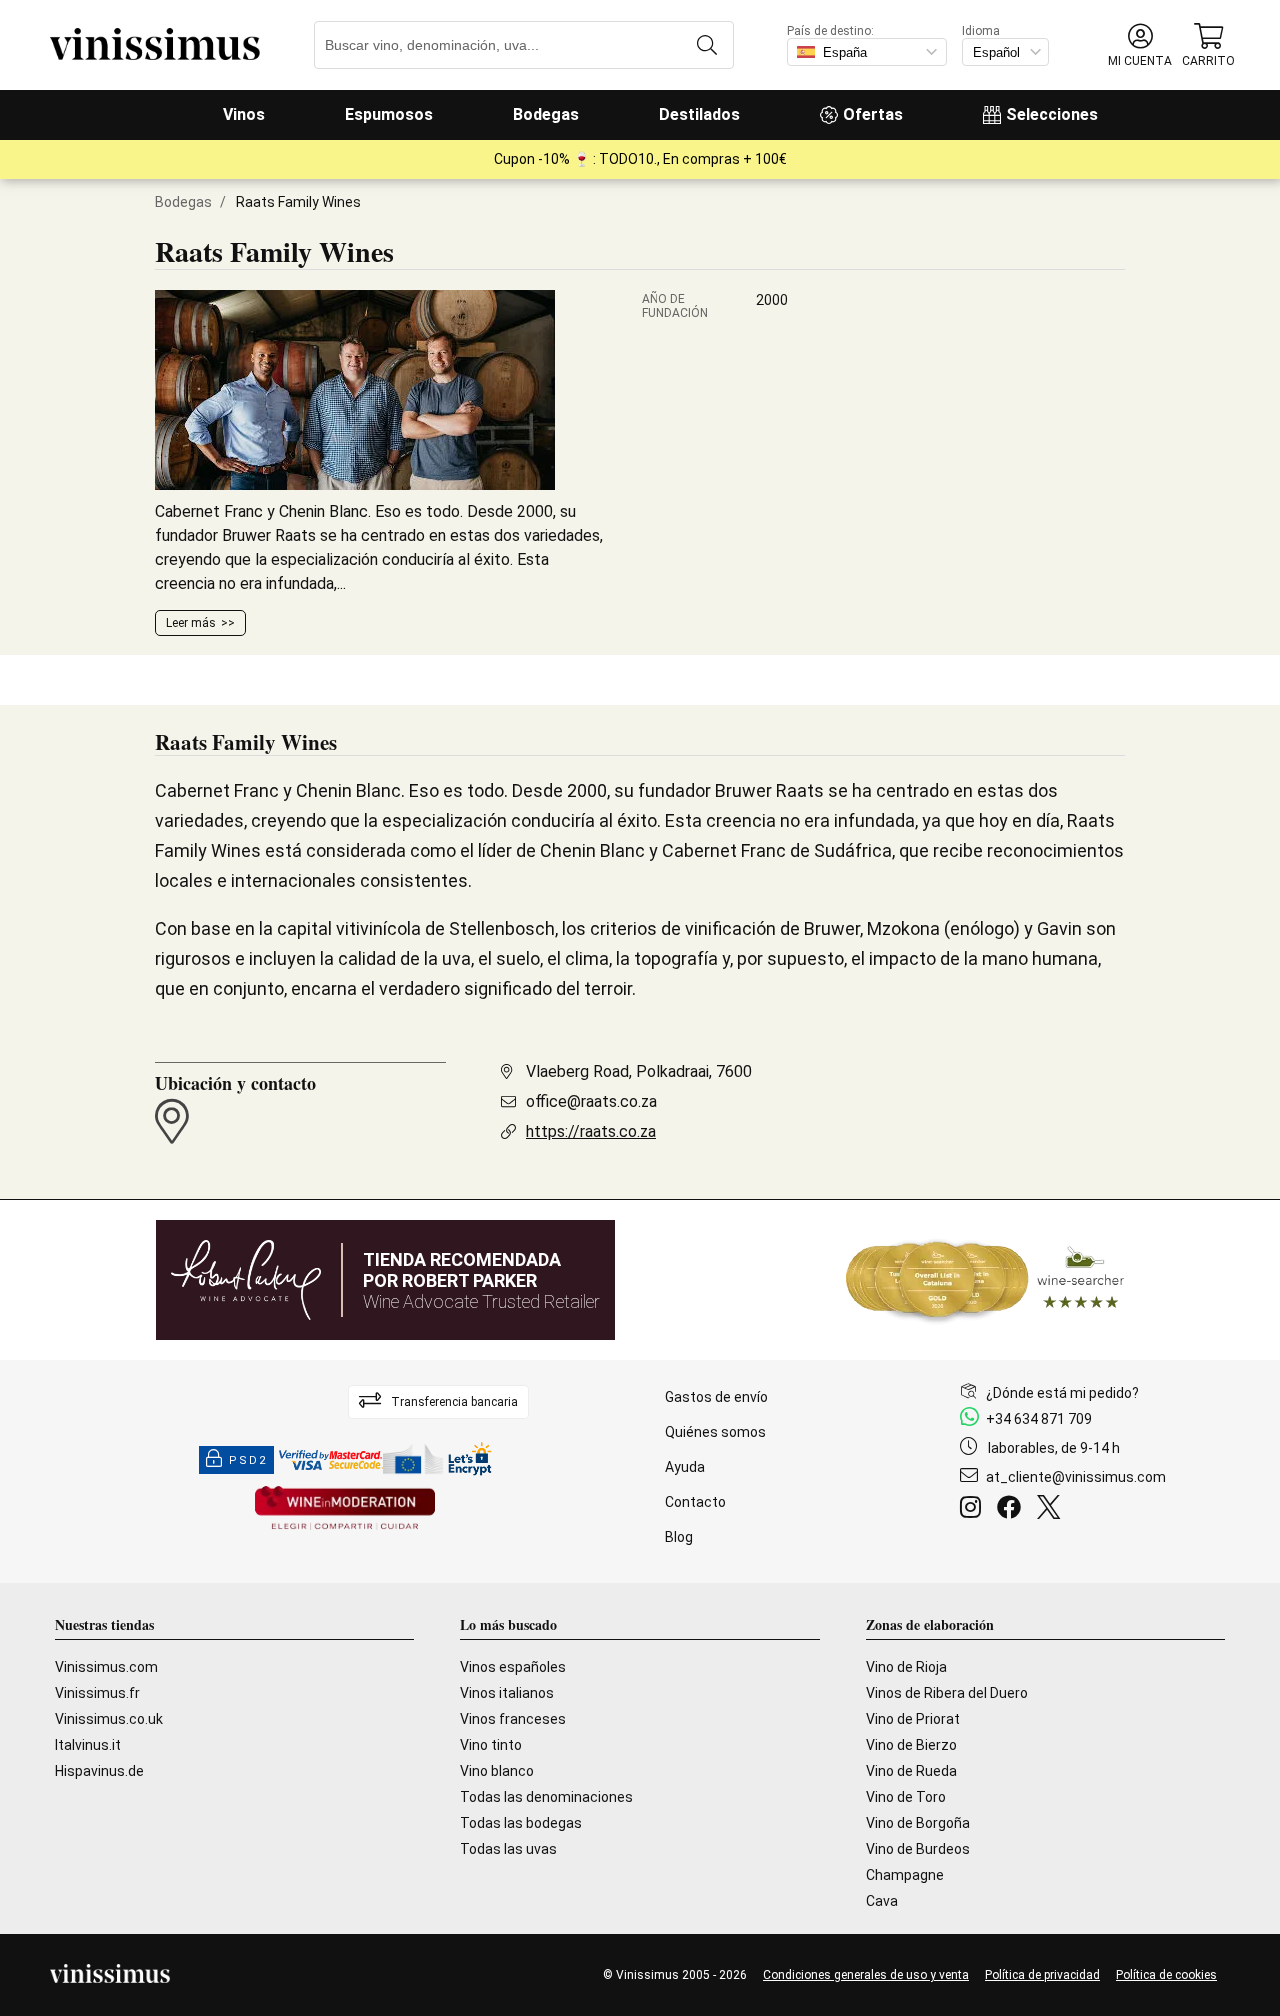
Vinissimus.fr (97, 1693)
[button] (1140, 45)
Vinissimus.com (106, 1667)
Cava (882, 1901)
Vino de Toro (906, 1797)
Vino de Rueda (911, 1771)
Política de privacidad (1042, 1975)
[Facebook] (1013, 1510)
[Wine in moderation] (345, 1509)
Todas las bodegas (521, 1823)
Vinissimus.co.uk (109, 1719)
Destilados (699, 114)
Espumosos (389, 114)
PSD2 (248, 1460)
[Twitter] (1052, 1510)
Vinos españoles (513, 1667)
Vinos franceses (513, 1719)
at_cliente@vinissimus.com (1076, 1477)
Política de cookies (1166, 1975)
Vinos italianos (507, 1693)
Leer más (191, 623)
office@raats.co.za (591, 1101)
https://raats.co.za (591, 1131)
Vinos (244, 114)
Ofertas (873, 114)
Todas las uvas (508, 1849)
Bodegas (546, 114)
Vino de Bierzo (911, 1745)
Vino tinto (491, 1745)
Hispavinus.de (99, 1771)
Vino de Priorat (913, 1719)
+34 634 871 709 (1039, 1419)
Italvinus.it (88, 1745)
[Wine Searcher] (985, 1280)
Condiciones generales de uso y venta (866, 1975)
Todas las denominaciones (546, 1797)
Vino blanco (497, 1771)
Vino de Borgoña (918, 1823)
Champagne (905, 1875)
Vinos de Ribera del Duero (947, 1693)
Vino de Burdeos (918, 1849)
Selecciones (1052, 114)
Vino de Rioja (906, 1667)
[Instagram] (974, 1510)
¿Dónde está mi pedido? (1062, 1393)
